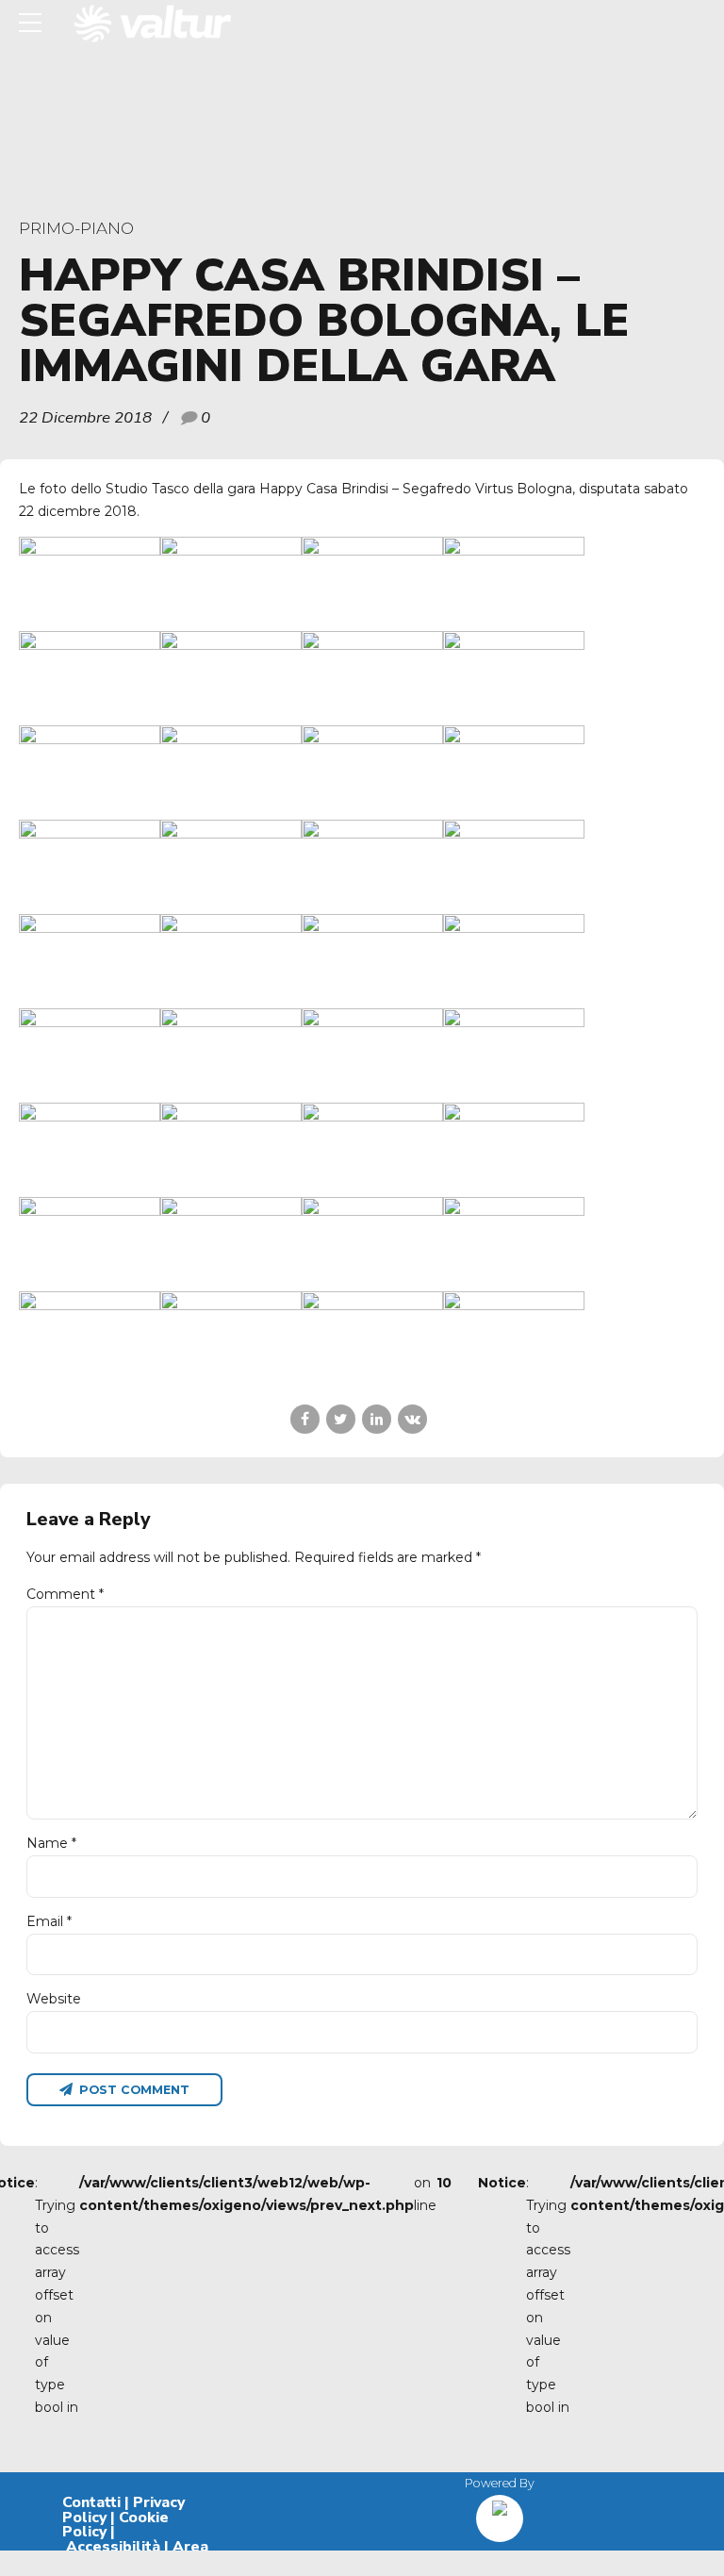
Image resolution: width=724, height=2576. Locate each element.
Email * (49, 1921)
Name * (51, 1843)
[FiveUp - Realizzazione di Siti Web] (500, 2511)
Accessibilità (113, 2547)
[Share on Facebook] (305, 1419)
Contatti (91, 2502)
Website (54, 1999)
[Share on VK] (412, 1419)
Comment (65, 1594)
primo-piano (76, 228)
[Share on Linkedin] (377, 1419)
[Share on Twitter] (341, 1419)
